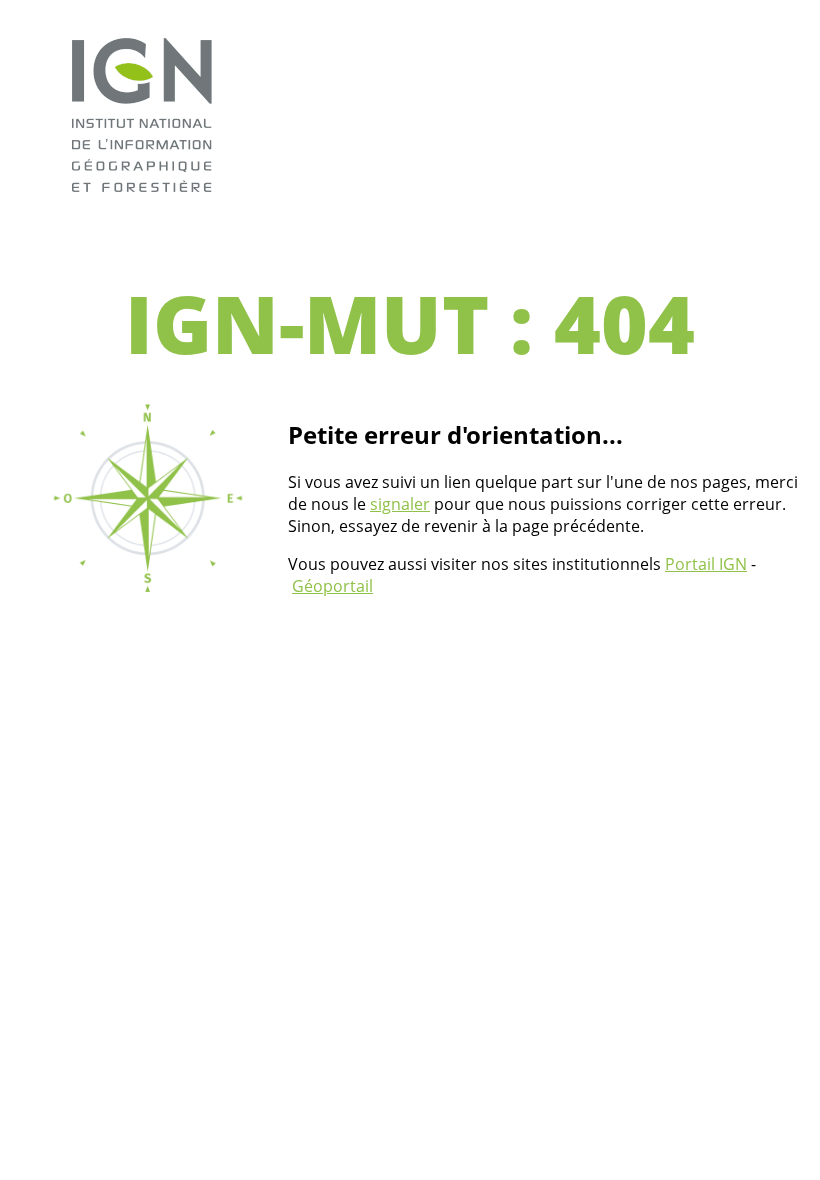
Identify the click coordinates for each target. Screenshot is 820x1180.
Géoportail (332, 586)
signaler (400, 504)
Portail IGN (706, 564)
